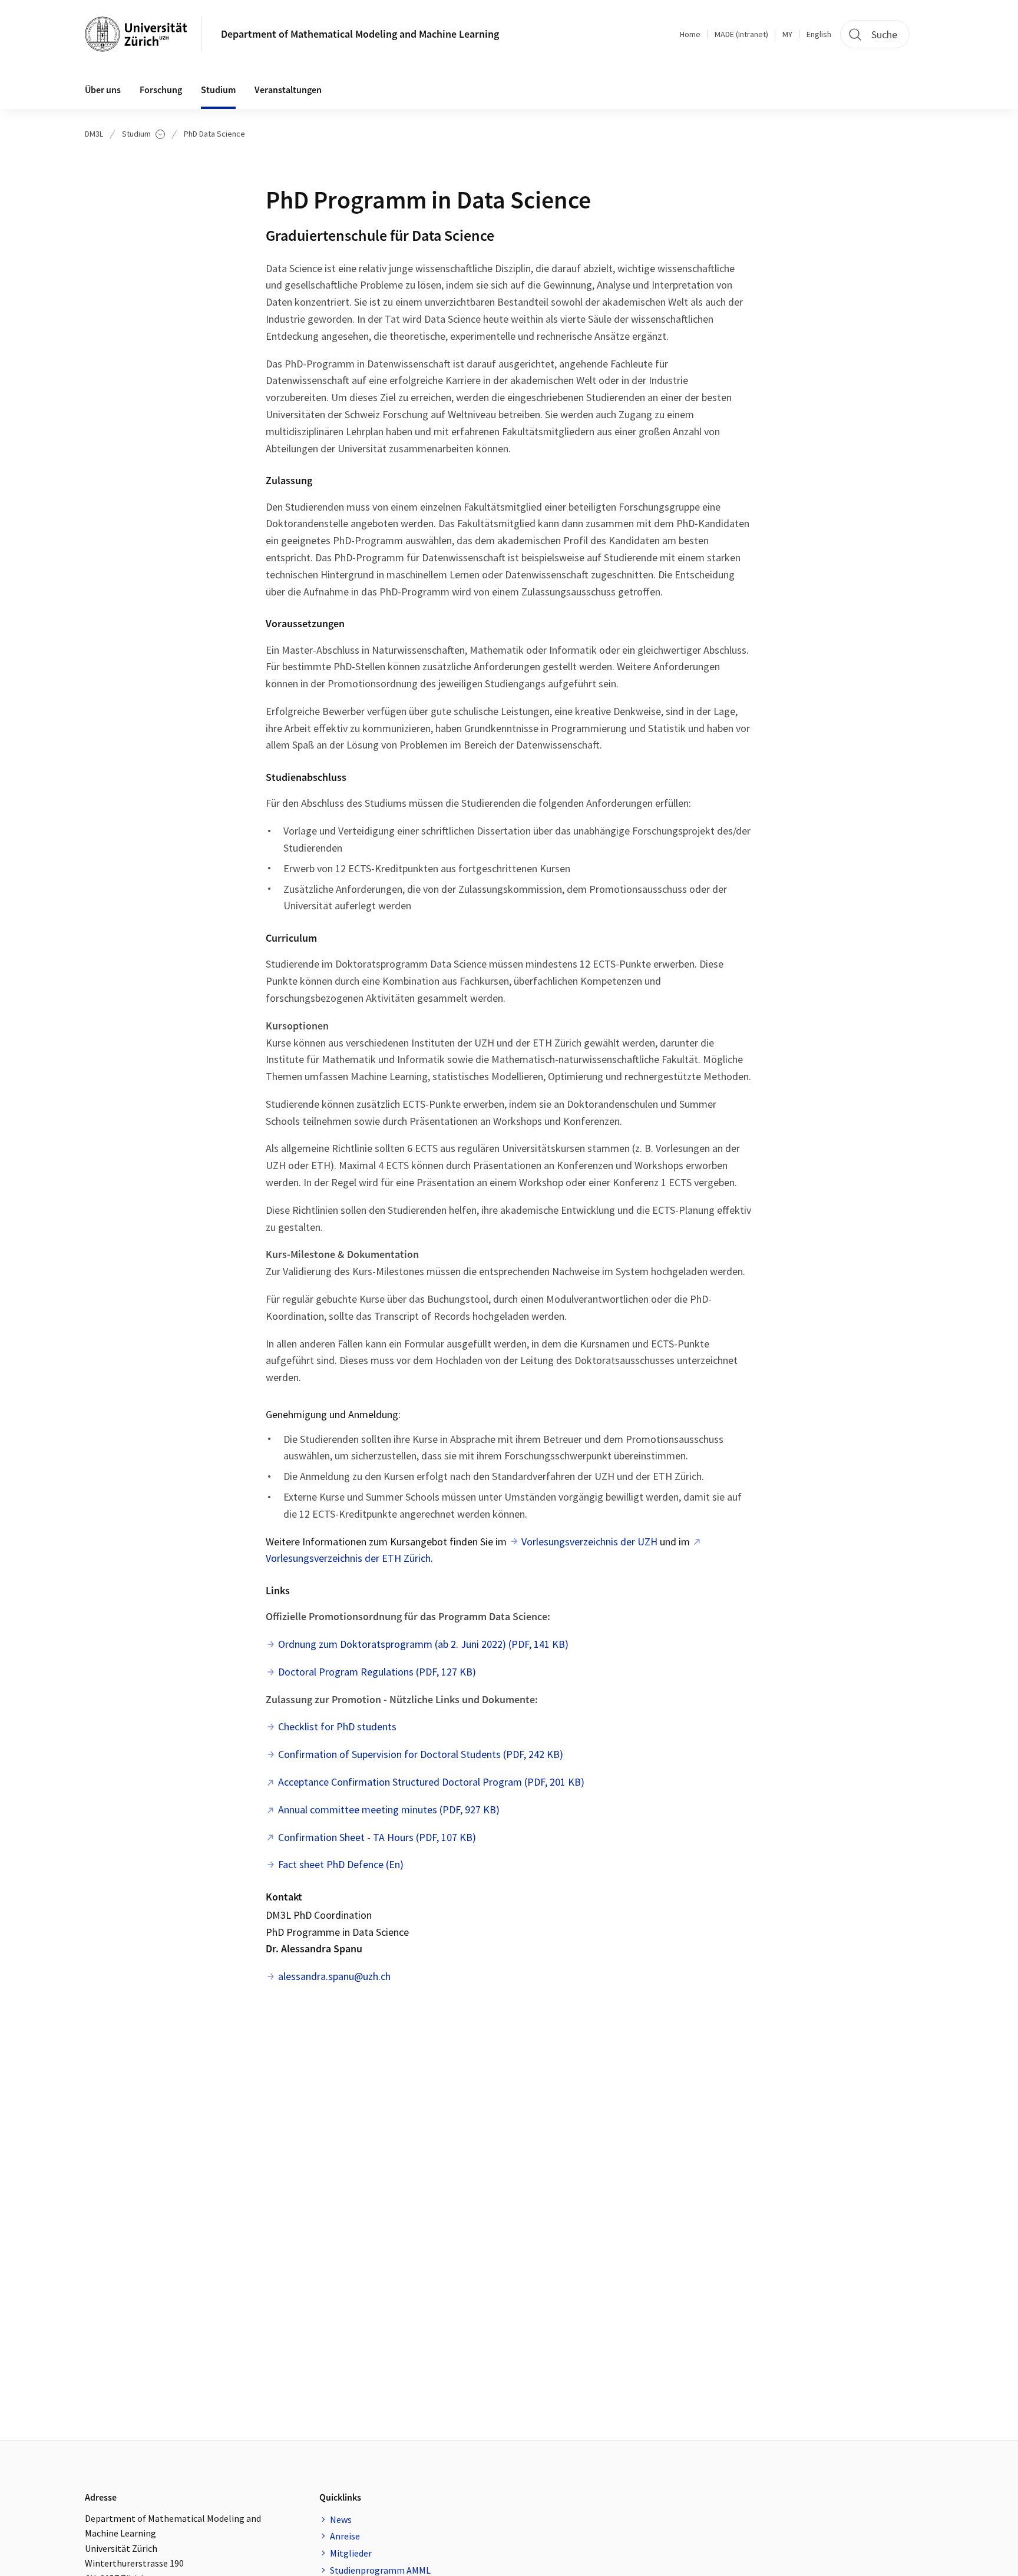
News (341, 2519)
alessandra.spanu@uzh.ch (334, 1976)
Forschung (161, 90)
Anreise (345, 2536)
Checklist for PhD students (337, 1726)
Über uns (103, 90)
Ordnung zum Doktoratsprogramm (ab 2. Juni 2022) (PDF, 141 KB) (423, 1644)
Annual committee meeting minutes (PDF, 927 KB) (389, 1810)
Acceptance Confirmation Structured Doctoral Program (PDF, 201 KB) (431, 1782)
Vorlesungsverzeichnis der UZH (589, 1542)
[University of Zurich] (136, 34)
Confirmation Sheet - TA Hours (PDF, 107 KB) (377, 1837)
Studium (218, 90)
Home (690, 34)
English (819, 34)
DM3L (94, 134)
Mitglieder (351, 2553)
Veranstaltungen (288, 90)
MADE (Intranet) (741, 34)
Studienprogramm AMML (380, 2570)
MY (787, 34)
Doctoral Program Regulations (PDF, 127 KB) (377, 1672)
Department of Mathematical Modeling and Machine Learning (360, 34)
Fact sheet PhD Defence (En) (341, 1864)
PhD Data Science (214, 134)
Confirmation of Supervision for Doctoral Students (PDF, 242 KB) (421, 1754)
